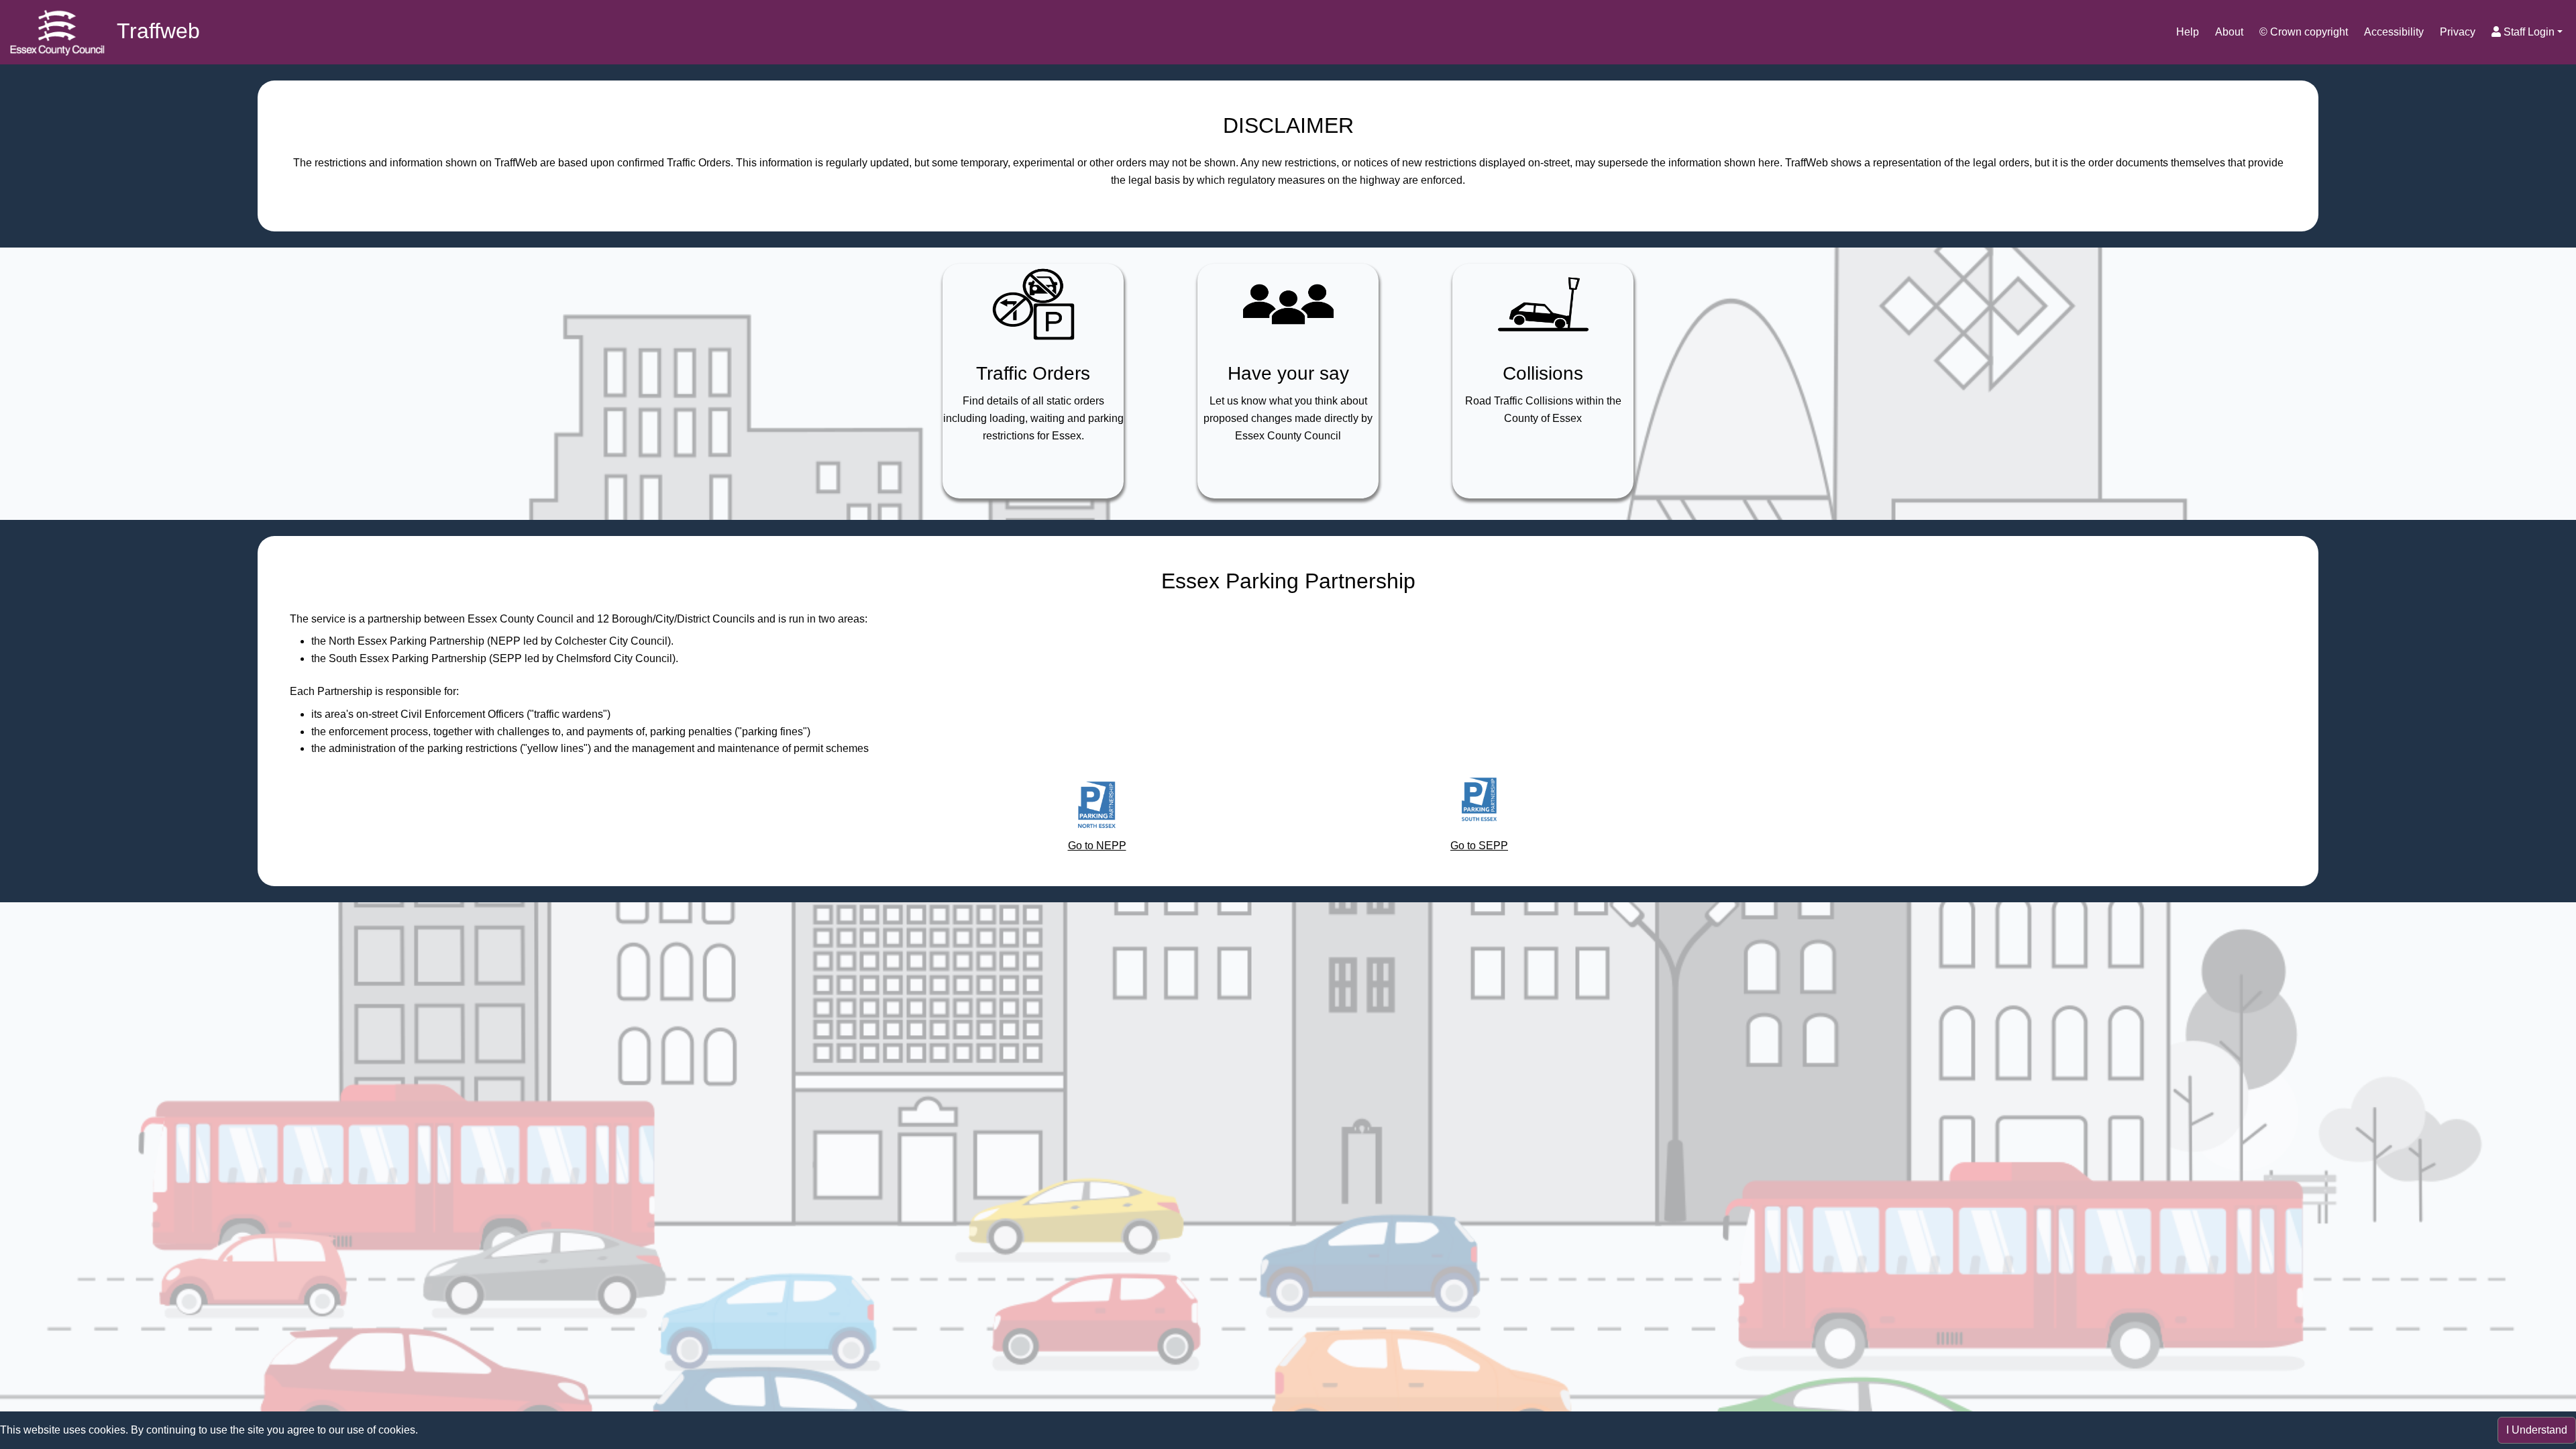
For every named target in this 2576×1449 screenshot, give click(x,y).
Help (2188, 32)
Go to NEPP (1097, 846)
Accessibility (2394, 32)
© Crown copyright (2304, 32)
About (2229, 32)
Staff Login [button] (2528, 32)
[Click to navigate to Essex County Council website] (57, 32)
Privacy (2458, 32)
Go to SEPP (1479, 846)
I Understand (2537, 1430)
